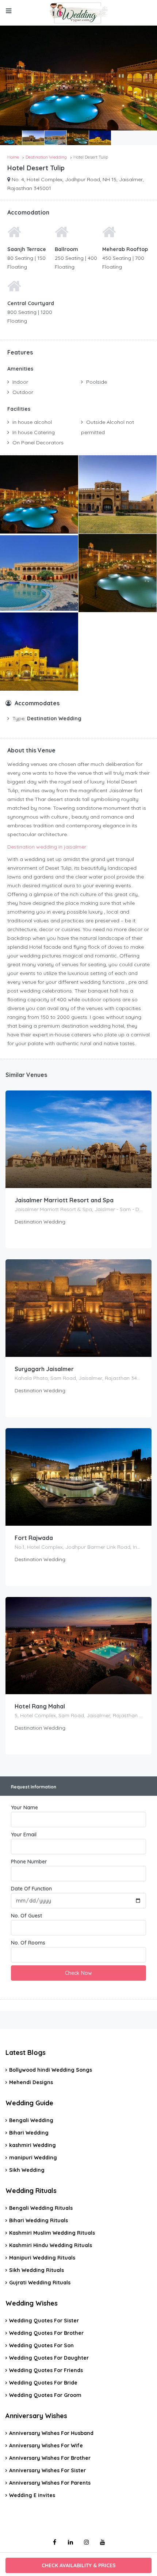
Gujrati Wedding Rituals (40, 2283)
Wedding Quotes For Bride (43, 2383)
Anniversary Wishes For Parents (50, 2483)
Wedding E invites (32, 2495)
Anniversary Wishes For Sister (47, 2470)
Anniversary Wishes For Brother (50, 2458)
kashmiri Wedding (32, 2145)
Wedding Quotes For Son (41, 2345)
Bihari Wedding (29, 2133)
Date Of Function (31, 1889)
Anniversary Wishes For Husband (51, 2433)
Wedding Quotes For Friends (46, 2370)
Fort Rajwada (34, 1538)
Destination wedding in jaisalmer (47, 847)
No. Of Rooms (28, 1943)
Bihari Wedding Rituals (39, 2220)
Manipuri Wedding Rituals (42, 2258)
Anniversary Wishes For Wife (46, 2446)
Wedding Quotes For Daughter (49, 2358)
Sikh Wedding (27, 2170)
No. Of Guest (26, 1916)
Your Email (24, 1835)
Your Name (24, 1807)
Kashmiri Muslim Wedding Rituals (52, 2233)
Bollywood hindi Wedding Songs (51, 2070)
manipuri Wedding (33, 2158)
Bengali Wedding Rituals (41, 2208)
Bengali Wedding (31, 2120)
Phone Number (29, 1862)
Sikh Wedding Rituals (37, 2270)
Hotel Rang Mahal (40, 1706)
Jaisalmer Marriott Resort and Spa (64, 1200)
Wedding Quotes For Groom (45, 2395)
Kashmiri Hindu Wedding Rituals (51, 2245)
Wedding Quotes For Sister (44, 2321)
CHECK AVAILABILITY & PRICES (79, 2565)
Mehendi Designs (31, 2082)
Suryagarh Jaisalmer (44, 1369)
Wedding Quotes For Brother (46, 2333)
